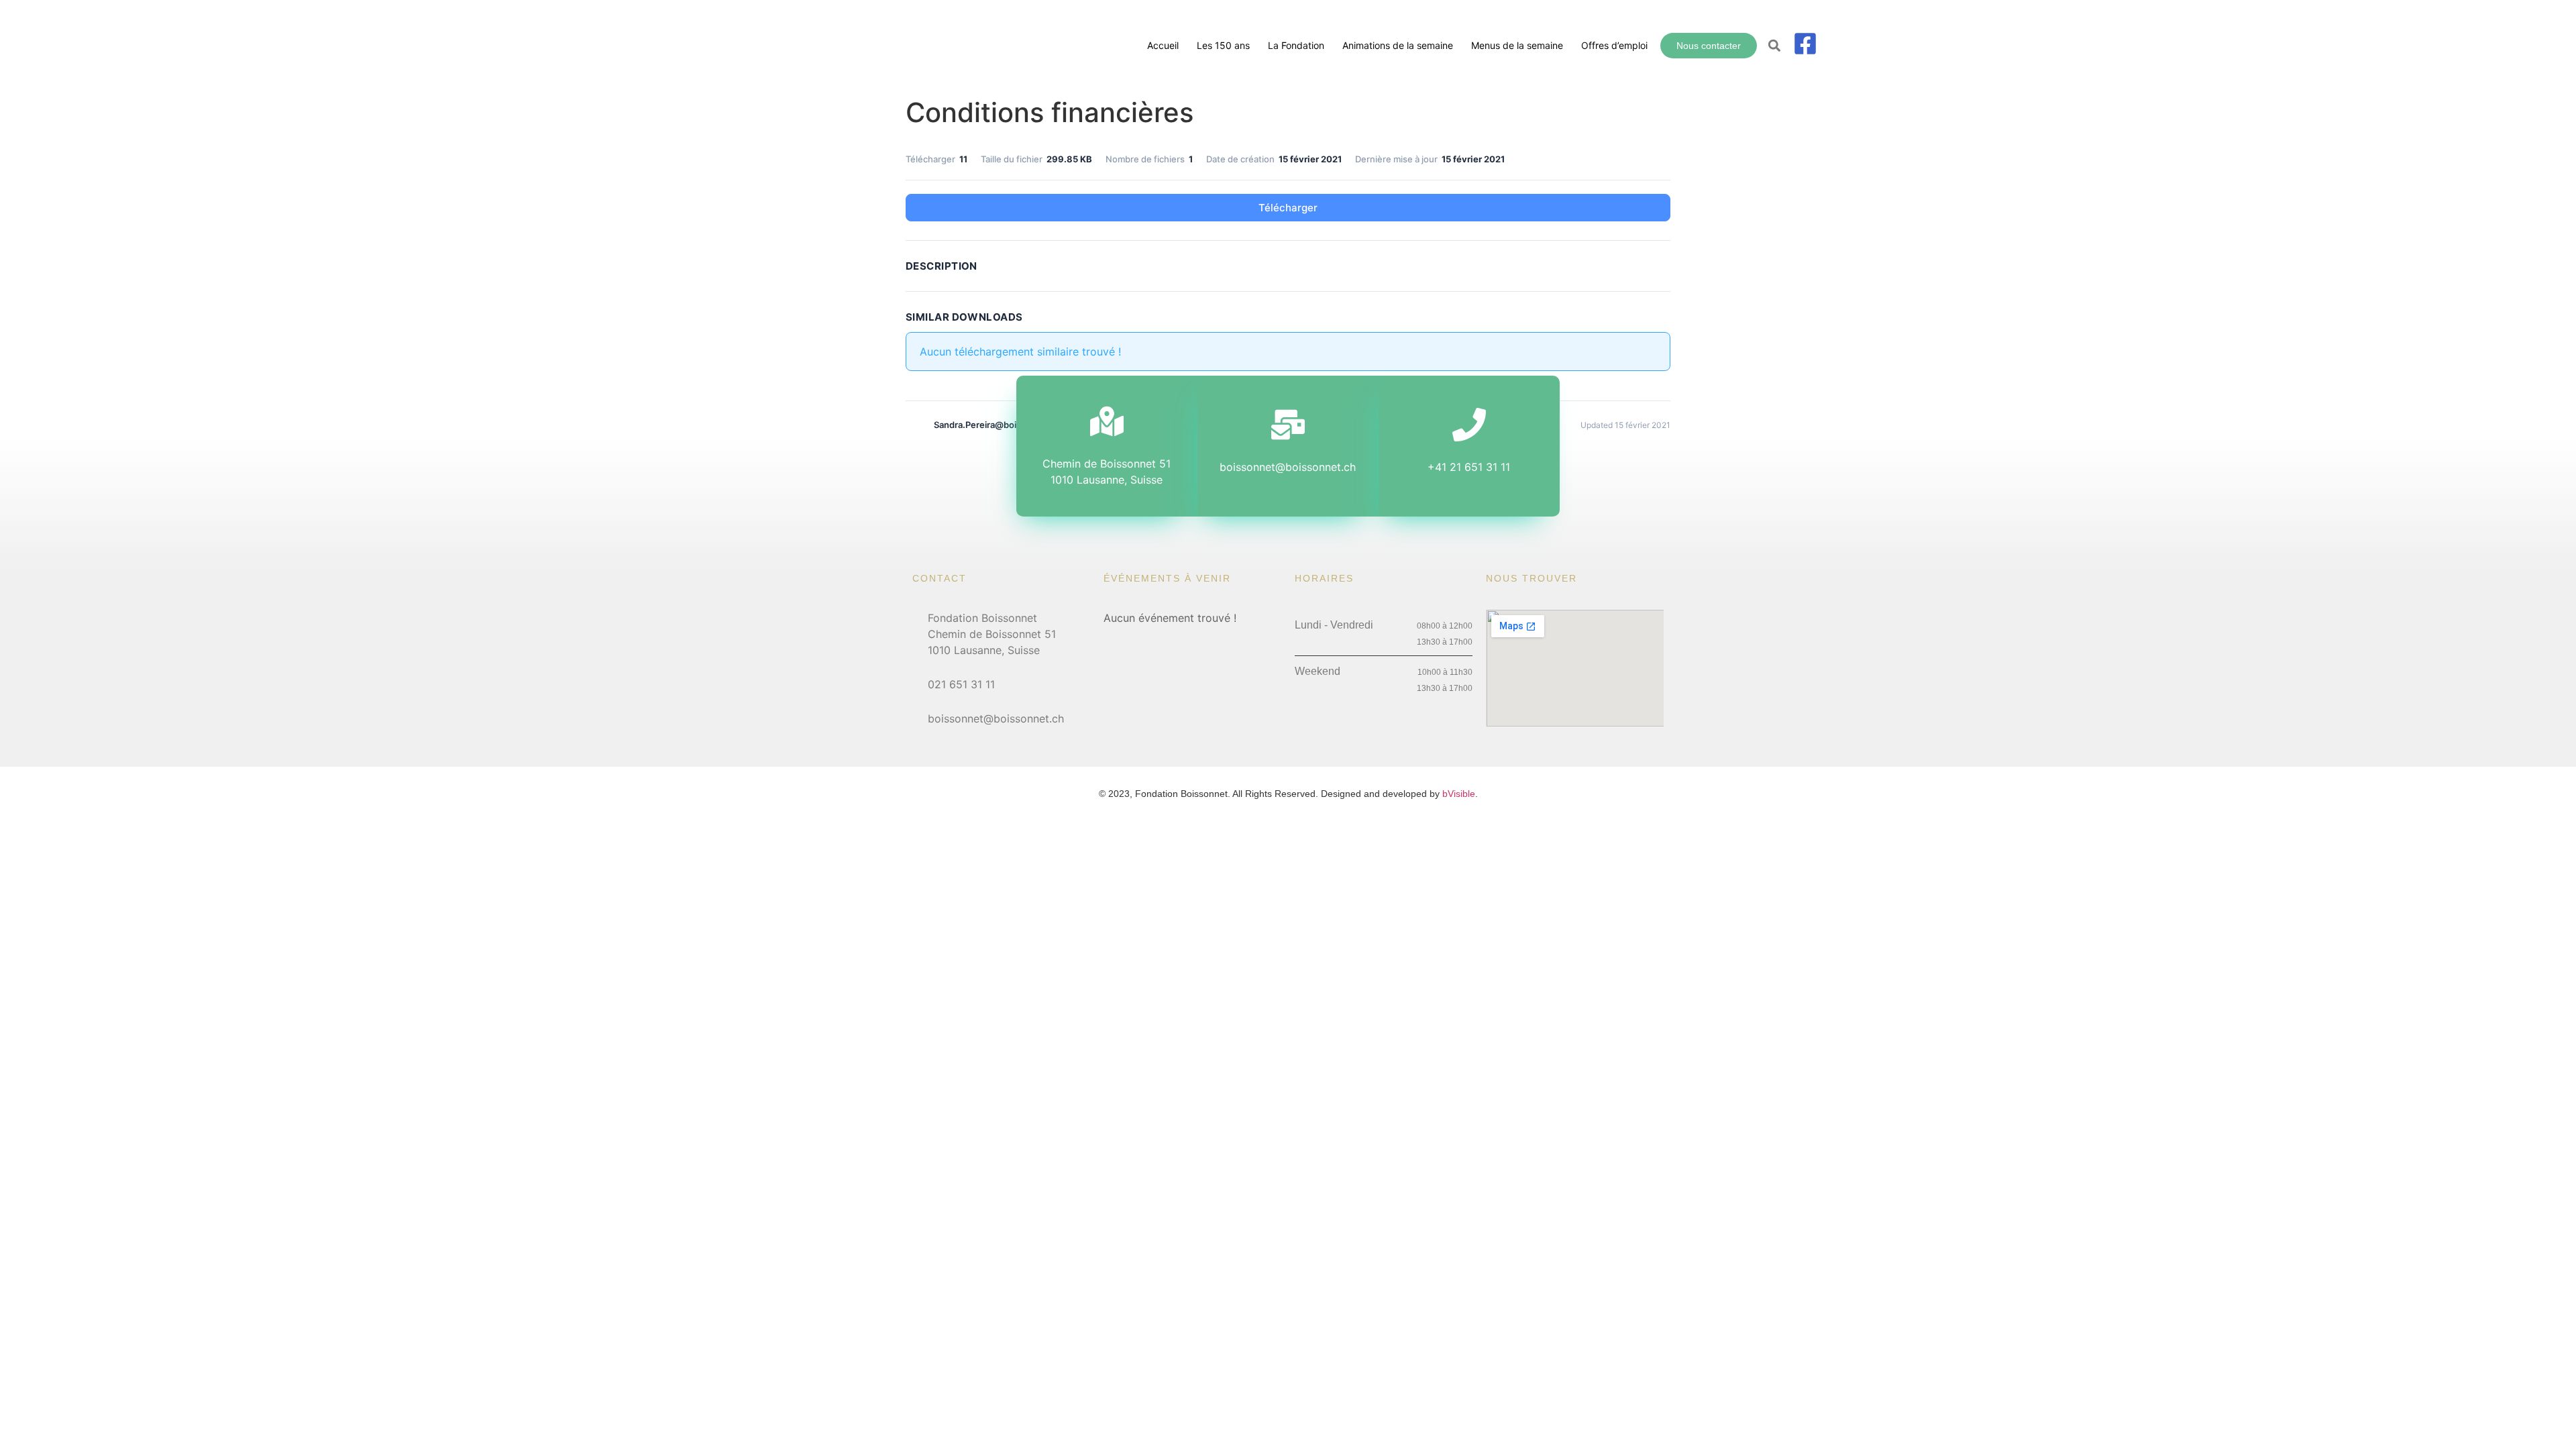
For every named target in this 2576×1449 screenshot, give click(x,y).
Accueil (1163, 45)
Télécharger (1288, 208)
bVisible (1459, 794)
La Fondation (1296, 45)
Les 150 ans (1223, 45)
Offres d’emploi (1614, 45)
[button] (1775, 46)
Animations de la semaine (1398, 45)
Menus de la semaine (1517, 45)
